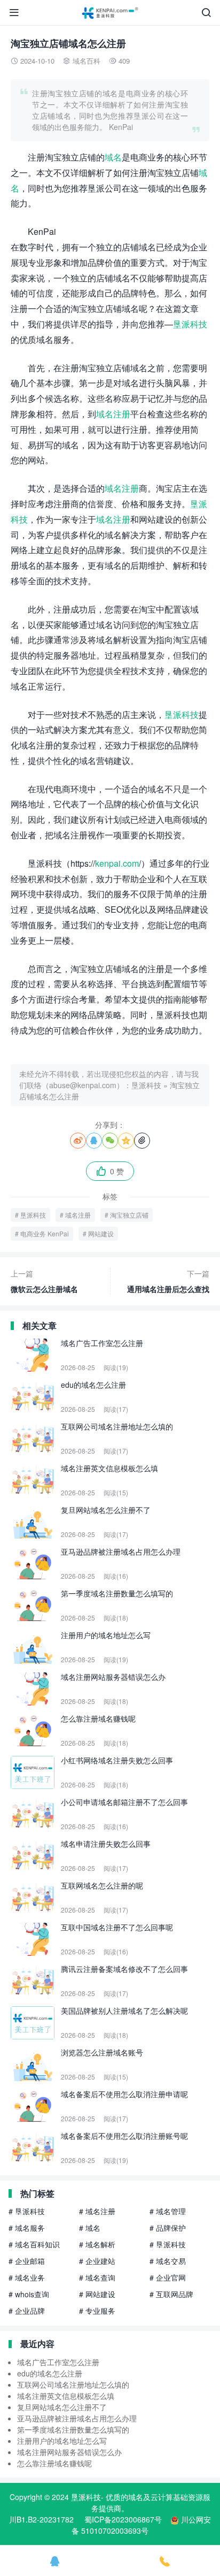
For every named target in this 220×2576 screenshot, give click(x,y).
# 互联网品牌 (171, 2294)
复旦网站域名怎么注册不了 (62, 2407)
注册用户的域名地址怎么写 (62, 2441)
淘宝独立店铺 (129, 1215)
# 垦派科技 (27, 2211)
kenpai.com (117, 863)
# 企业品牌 (27, 2311)
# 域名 (90, 2228)
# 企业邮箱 (27, 2261)
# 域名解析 (97, 2244)
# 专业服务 (97, 2311)
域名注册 (113, 414)
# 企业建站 (97, 2261)
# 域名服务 (27, 2228)
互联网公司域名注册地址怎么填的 (73, 2384)
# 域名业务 (27, 2277)
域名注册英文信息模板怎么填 (66, 2396)
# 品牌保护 (168, 2228)
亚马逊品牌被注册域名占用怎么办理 (77, 2418)
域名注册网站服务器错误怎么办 (69, 2452)
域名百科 (87, 61)
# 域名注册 (97, 2211)
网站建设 (101, 1233)
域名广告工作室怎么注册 (58, 2362)
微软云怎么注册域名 (44, 1281)
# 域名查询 (97, 2277)
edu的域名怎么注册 (50, 2373)
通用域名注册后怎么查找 (168, 1281)
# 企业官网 (168, 2277)
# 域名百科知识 (34, 2244)
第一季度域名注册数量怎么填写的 (73, 2429)
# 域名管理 (168, 2211)
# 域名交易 (168, 2261)
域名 (113, 157)
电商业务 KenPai (45, 1233)
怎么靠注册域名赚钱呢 (54, 2463)
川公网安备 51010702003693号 (141, 2525)
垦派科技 (190, 324)
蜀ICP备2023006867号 (123, 2519)
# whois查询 (29, 2294)
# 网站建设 (97, 2294)
